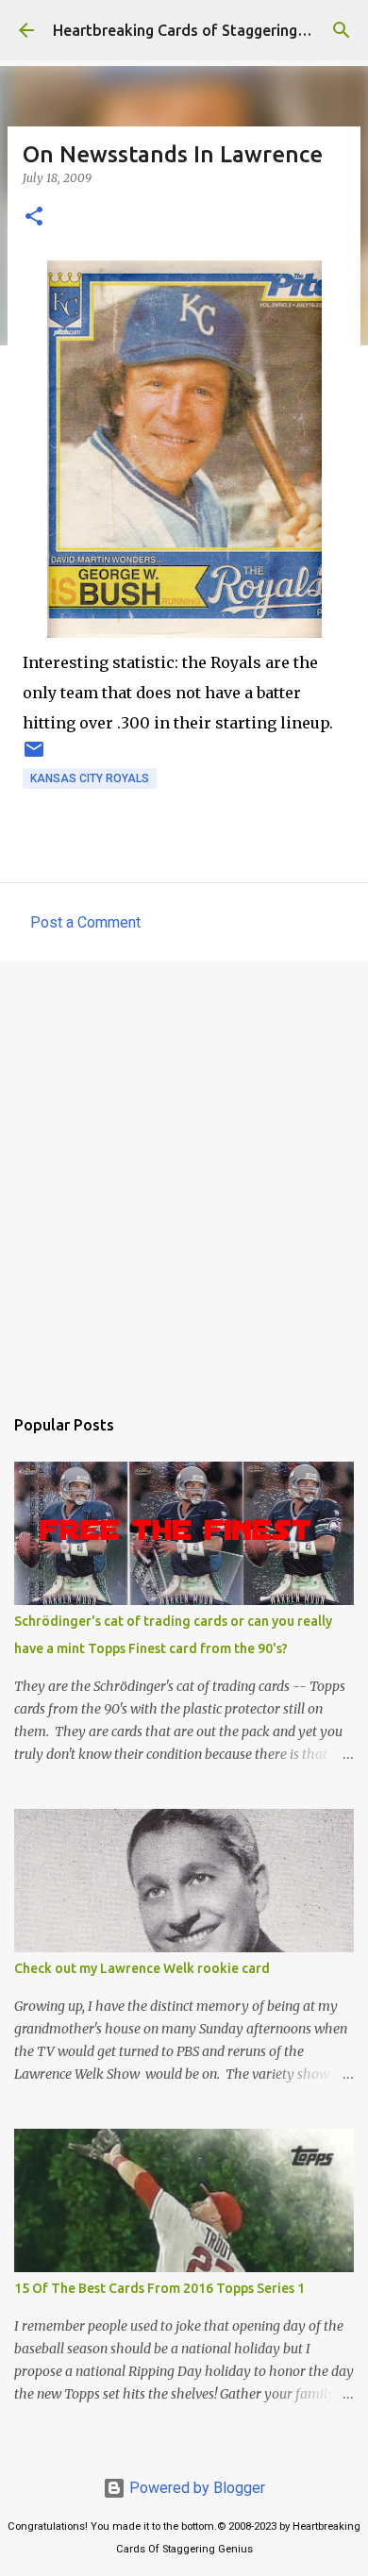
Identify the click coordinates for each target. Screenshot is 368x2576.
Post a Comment (85, 922)
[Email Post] (34, 757)
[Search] (342, 30)
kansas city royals (90, 778)
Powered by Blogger (195, 2488)
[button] (34, 217)
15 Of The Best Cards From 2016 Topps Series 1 (159, 2288)
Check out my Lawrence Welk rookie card (142, 1968)
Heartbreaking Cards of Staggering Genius (201, 30)
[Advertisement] (184, 1174)
